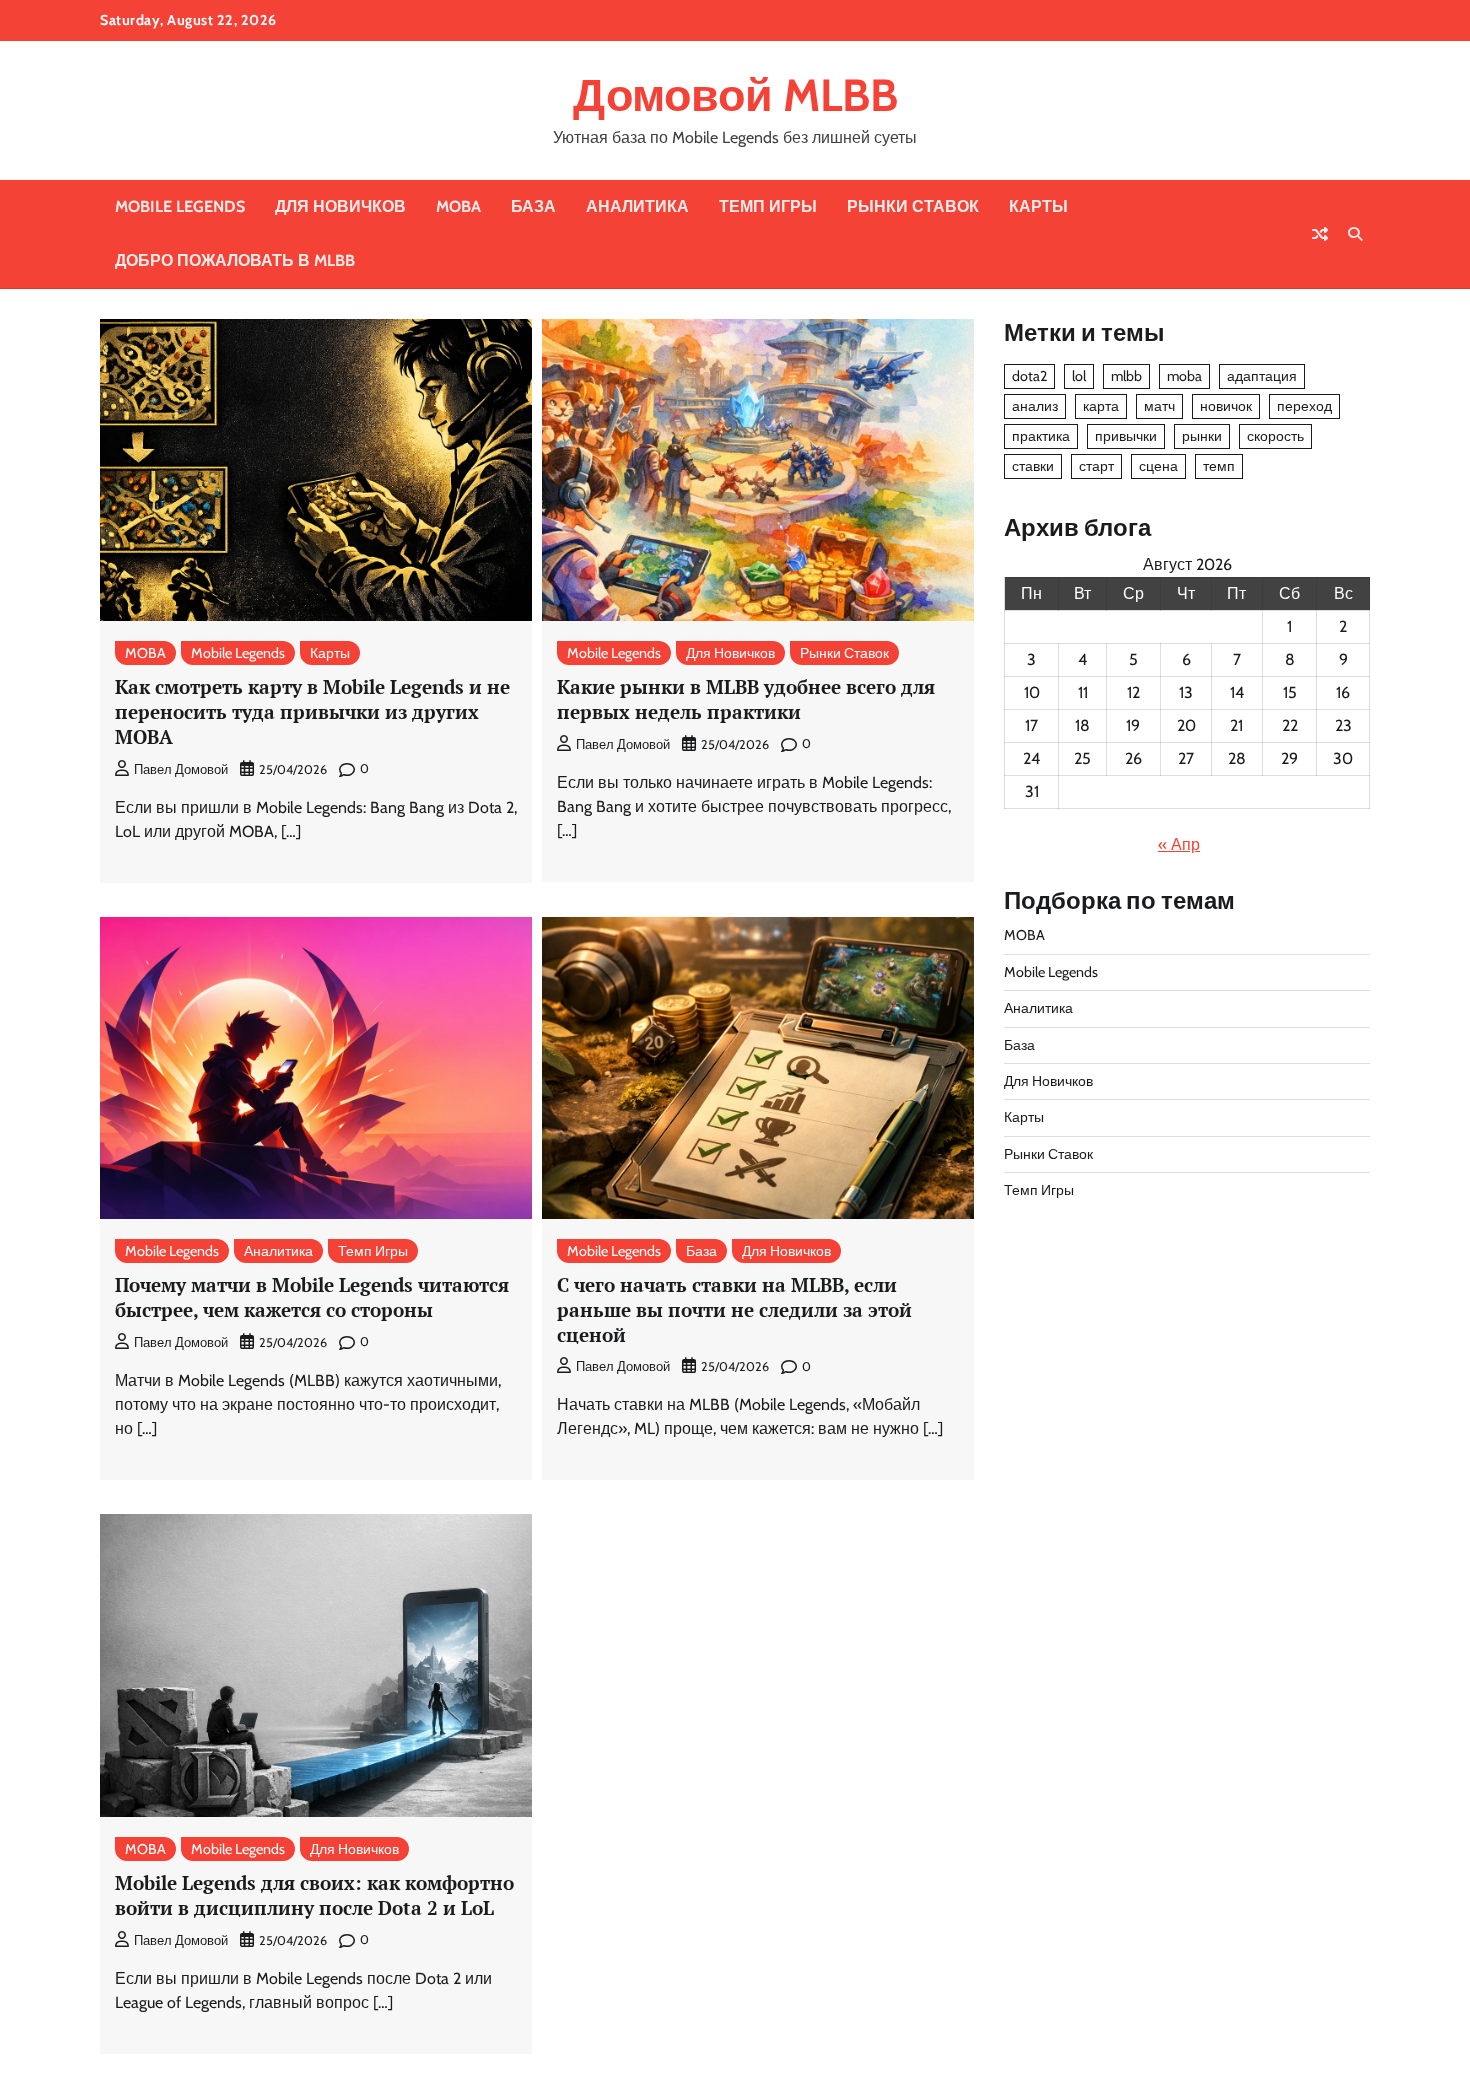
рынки (1202, 436)
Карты (1038, 206)
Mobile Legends (180, 206)
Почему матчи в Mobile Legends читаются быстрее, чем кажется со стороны (312, 1297)
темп (1219, 466)
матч (1159, 406)
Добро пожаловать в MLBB (235, 260)
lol (1079, 376)
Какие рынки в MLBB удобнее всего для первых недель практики (746, 699)
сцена (1158, 466)
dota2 (1029, 376)
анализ (1035, 406)
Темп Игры (768, 206)
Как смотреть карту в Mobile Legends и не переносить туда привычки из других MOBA (312, 711)
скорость (1275, 436)
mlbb (1126, 376)
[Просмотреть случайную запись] (1320, 234)
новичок (1226, 406)
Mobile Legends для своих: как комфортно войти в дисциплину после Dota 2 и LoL (314, 1895)
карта (1101, 406)
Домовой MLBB (735, 95)
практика (1041, 436)
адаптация (1262, 376)
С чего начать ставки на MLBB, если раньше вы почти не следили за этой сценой (734, 1309)
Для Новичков (340, 206)
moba (1184, 376)
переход (1304, 406)
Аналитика (637, 206)
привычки (1126, 436)
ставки (1033, 466)
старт (1096, 466)
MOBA (458, 206)
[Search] (1355, 234)
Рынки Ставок (913, 206)
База (533, 206)
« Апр (1179, 844)
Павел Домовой (181, 769)
